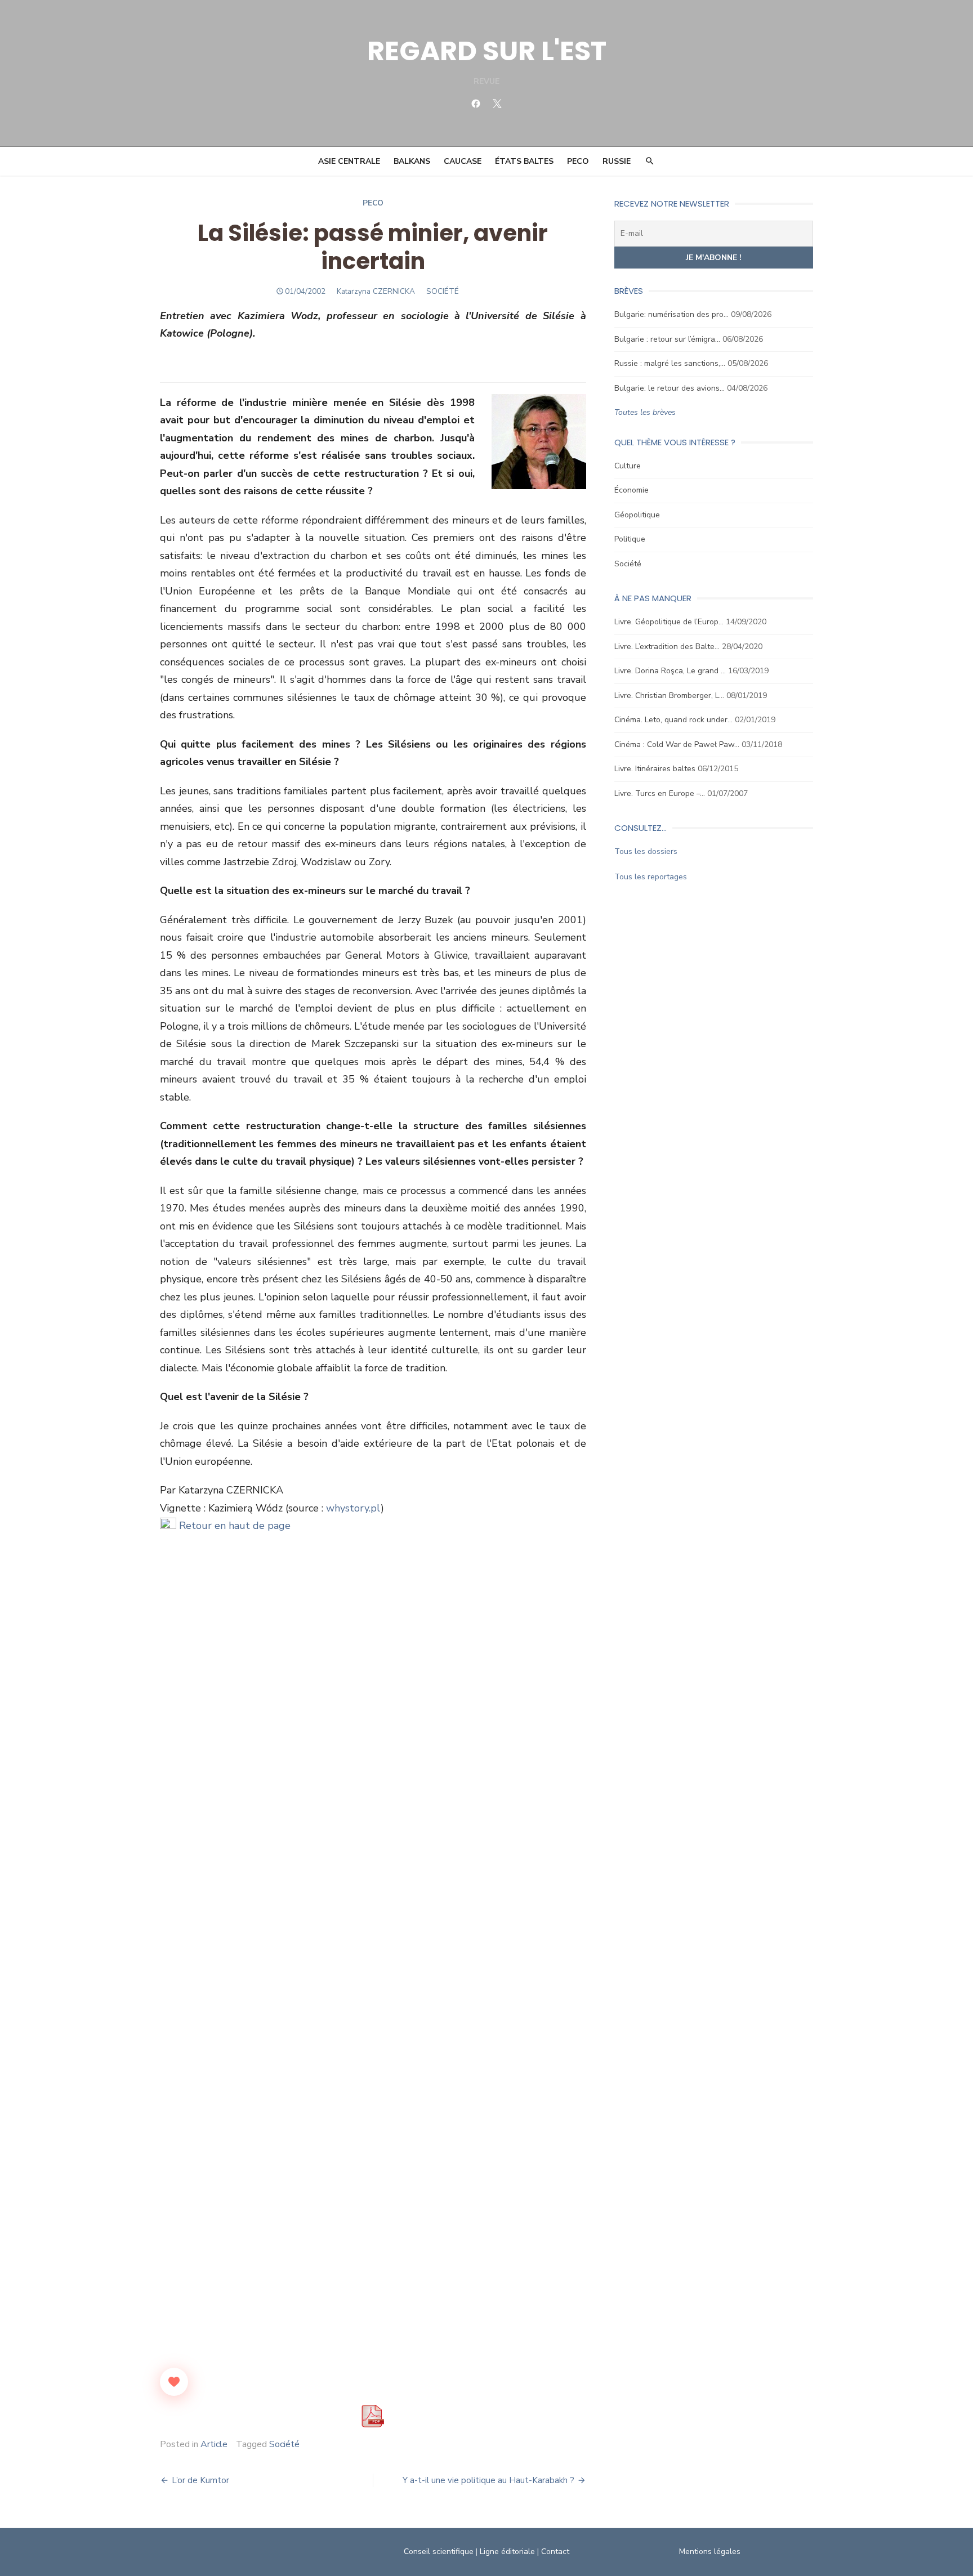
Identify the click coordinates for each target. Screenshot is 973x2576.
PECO (578, 161)
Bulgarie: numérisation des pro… (671, 314)
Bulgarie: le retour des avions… (670, 388)
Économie (631, 490)
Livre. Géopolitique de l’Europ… (669, 622)
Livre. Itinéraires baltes (655, 769)
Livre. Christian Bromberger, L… (669, 696)
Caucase (463, 161)
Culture (628, 466)
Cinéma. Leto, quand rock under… (673, 720)
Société (284, 2444)
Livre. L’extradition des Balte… (667, 647)
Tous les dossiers (646, 851)
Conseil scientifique (439, 2552)
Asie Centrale (349, 161)
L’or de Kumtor (200, 2480)
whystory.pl (353, 1508)
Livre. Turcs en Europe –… (660, 793)
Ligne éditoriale (507, 2552)
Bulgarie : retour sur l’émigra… (667, 339)
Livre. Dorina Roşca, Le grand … (670, 671)
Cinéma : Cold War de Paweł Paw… (677, 744)
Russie (617, 161)
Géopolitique (637, 515)
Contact (555, 2552)
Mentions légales (710, 2552)
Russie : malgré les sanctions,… (670, 363)
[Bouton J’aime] (174, 2382)
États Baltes (524, 161)
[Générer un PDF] (373, 2416)
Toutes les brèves (645, 412)
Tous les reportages (651, 877)
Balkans (412, 161)
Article (214, 2444)
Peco (373, 203)
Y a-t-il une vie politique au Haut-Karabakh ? (488, 2480)
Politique (630, 539)
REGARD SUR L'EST (487, 51)
